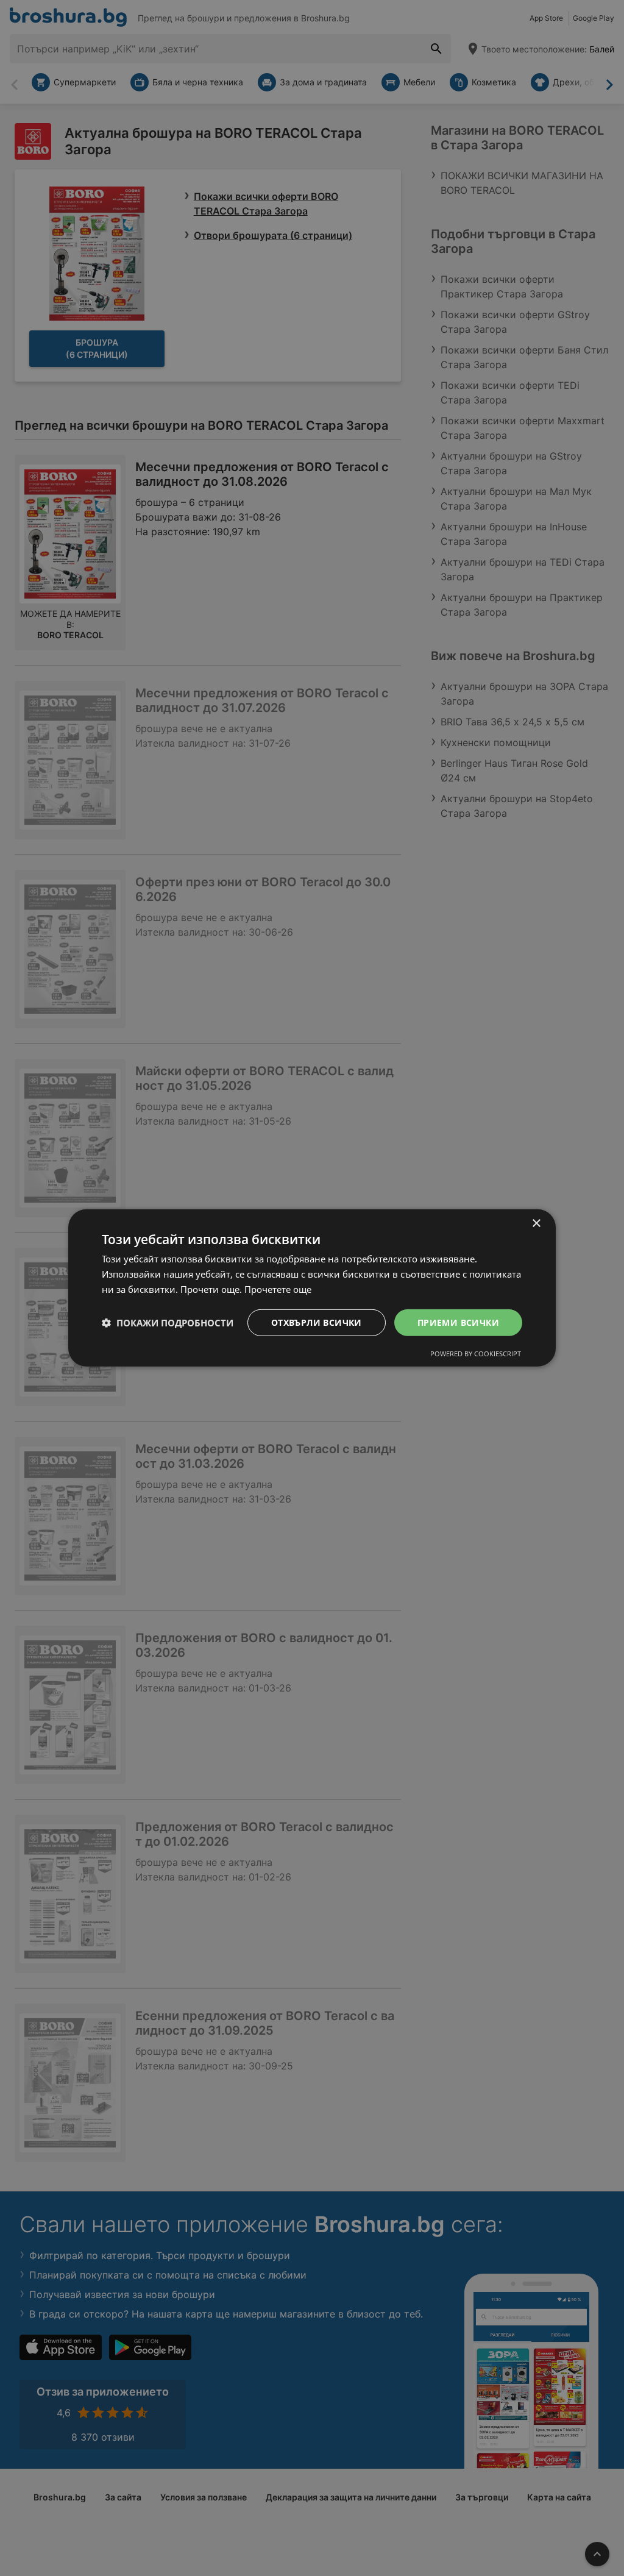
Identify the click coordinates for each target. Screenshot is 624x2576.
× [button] (536, 1224)
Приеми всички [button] (458, 1322)
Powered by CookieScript (476, 1354)
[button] (168, 1323)
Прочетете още (278, 1289)
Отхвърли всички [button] (317, 1322)
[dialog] (312, 1288)
